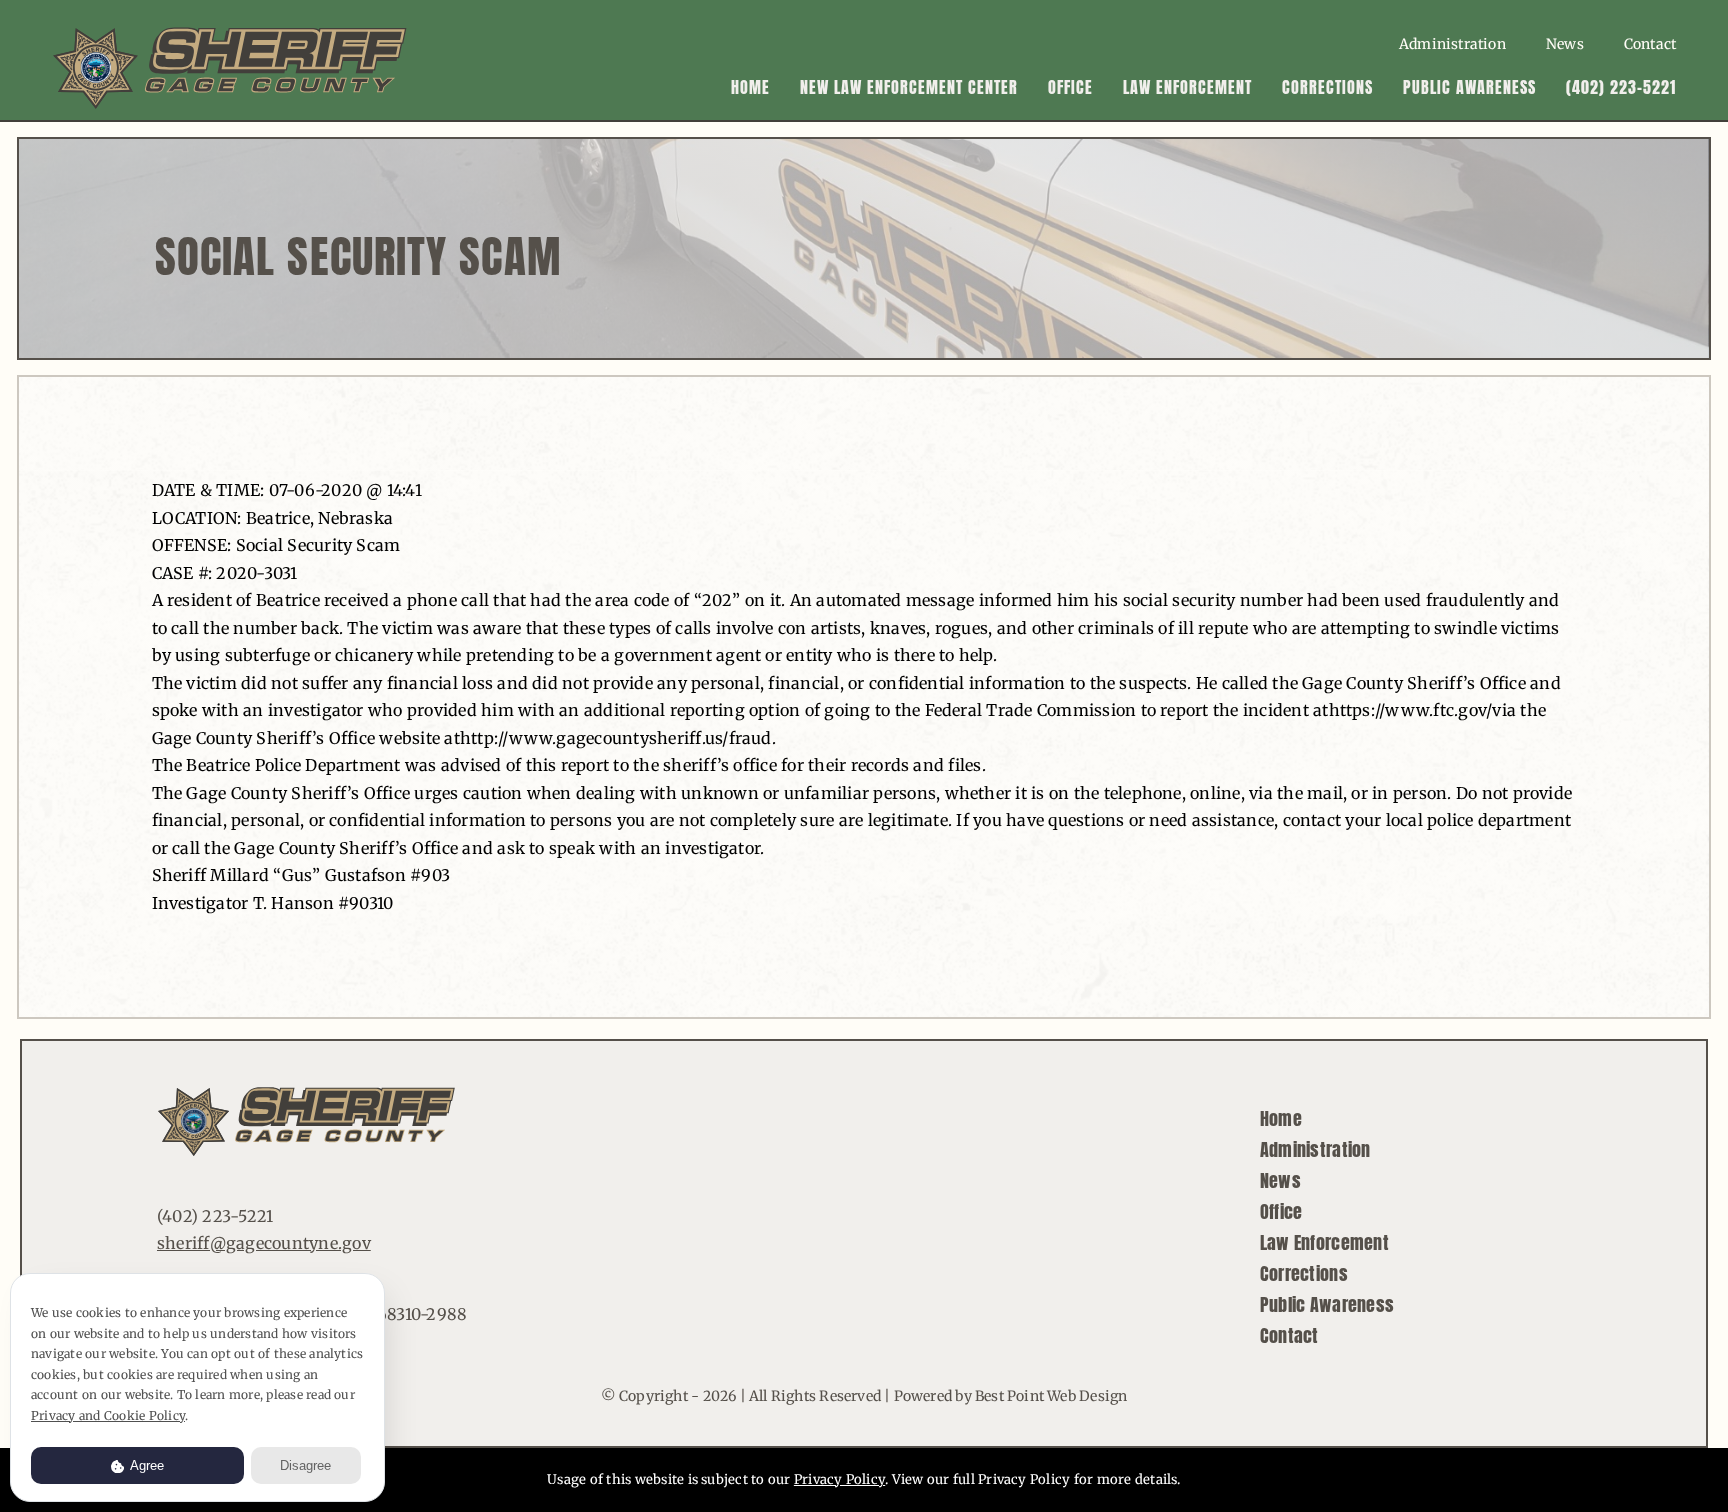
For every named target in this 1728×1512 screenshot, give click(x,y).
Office (1281, 1211)
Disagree (305, 1465)
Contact (1289, 1335)
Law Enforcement (1324, 1242)
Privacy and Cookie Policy (108, 1415)
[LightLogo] (230, 34)
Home (1281, 1118)
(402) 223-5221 (215, 1216)
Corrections (1304, 1273)
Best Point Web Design (1051, 1396)
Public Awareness (1327, 1304)
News (1280, 1180)
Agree (145, 1465)
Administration (1315, 1149)
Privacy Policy (839, 1479)
